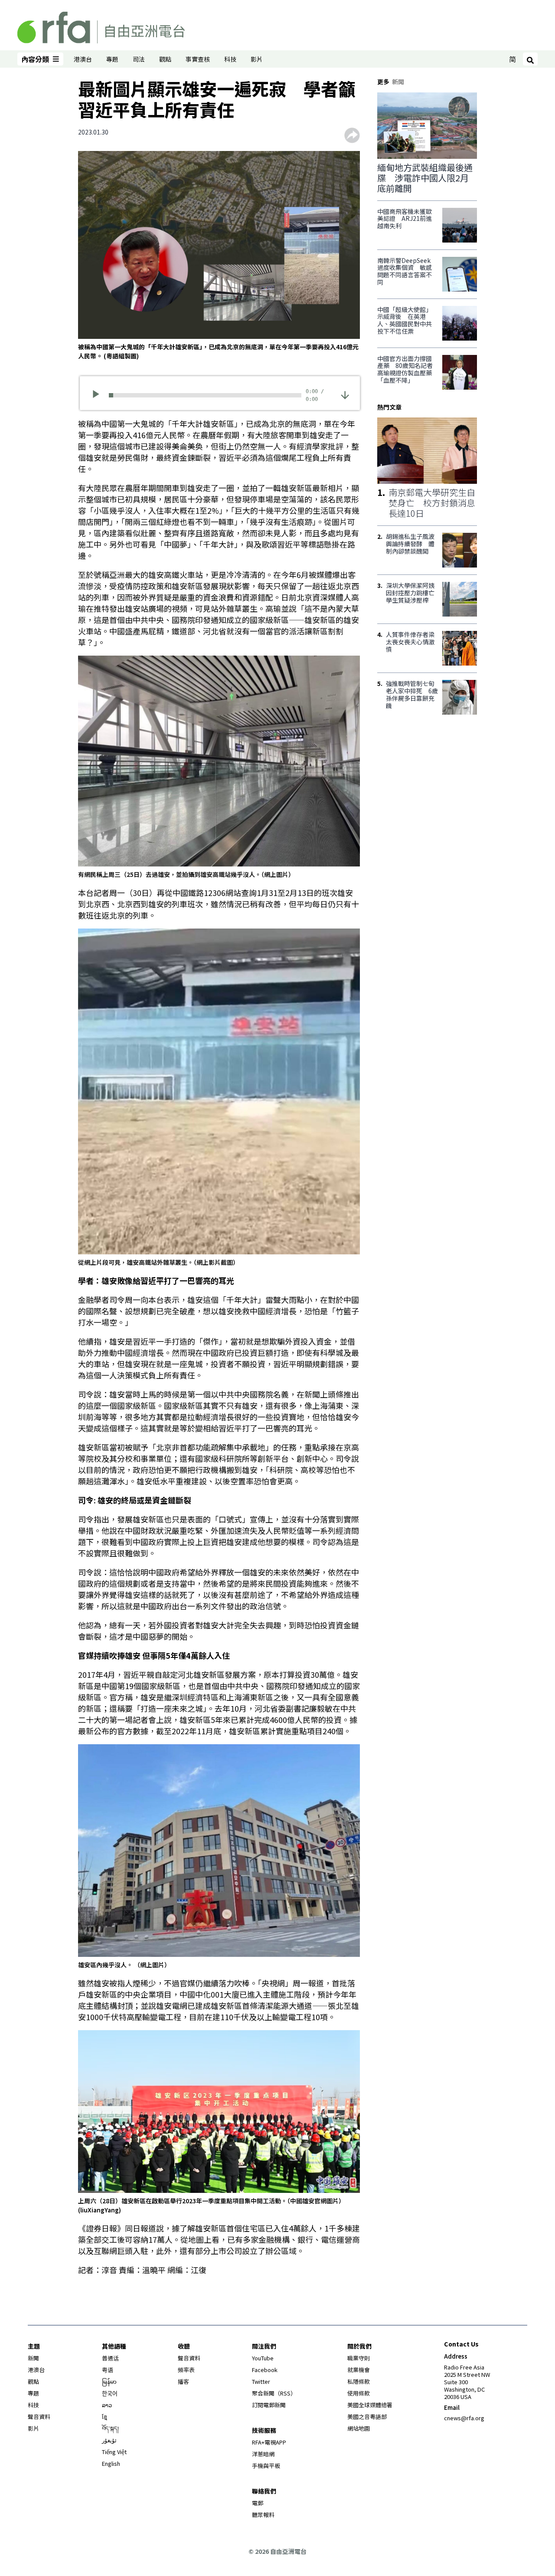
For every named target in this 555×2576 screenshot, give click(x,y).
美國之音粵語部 (367, 2417)
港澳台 (83, 59)
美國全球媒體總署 (370, 2405)
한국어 (110, 2393)
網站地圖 (359, 2428)
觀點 (165, 59)
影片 (257, 59)
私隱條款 (359, 2381)
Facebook (265, 2370)
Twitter (261, 2381)
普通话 (110, 2358)
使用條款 (359, 2393)
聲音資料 (39, 2417)
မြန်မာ (109, 2381)
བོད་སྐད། (110, 2428)
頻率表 (186, 2370)
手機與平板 (266, 2466)
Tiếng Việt (114, 2452)
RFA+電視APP (269, 2442)
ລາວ (107, 2405)
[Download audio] (345, 394)
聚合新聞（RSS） (274, 2393)
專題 (112, 59)
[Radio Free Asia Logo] (101, 26)
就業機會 (359, 2370)
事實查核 (198, 59)
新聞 (33, 2358)
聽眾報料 (263, 2515)
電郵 (258, 2503)
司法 (139, 59)
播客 (183, 2381)
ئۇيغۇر (109, 2440)
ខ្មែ (104, 2417)
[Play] (99, 395)
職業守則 (359, 2358)
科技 (230, 59)
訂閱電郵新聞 (269, 2405)
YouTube (263, 2358)
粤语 (108, 2370)
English (111, 2463)
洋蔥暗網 (263, 2454)
